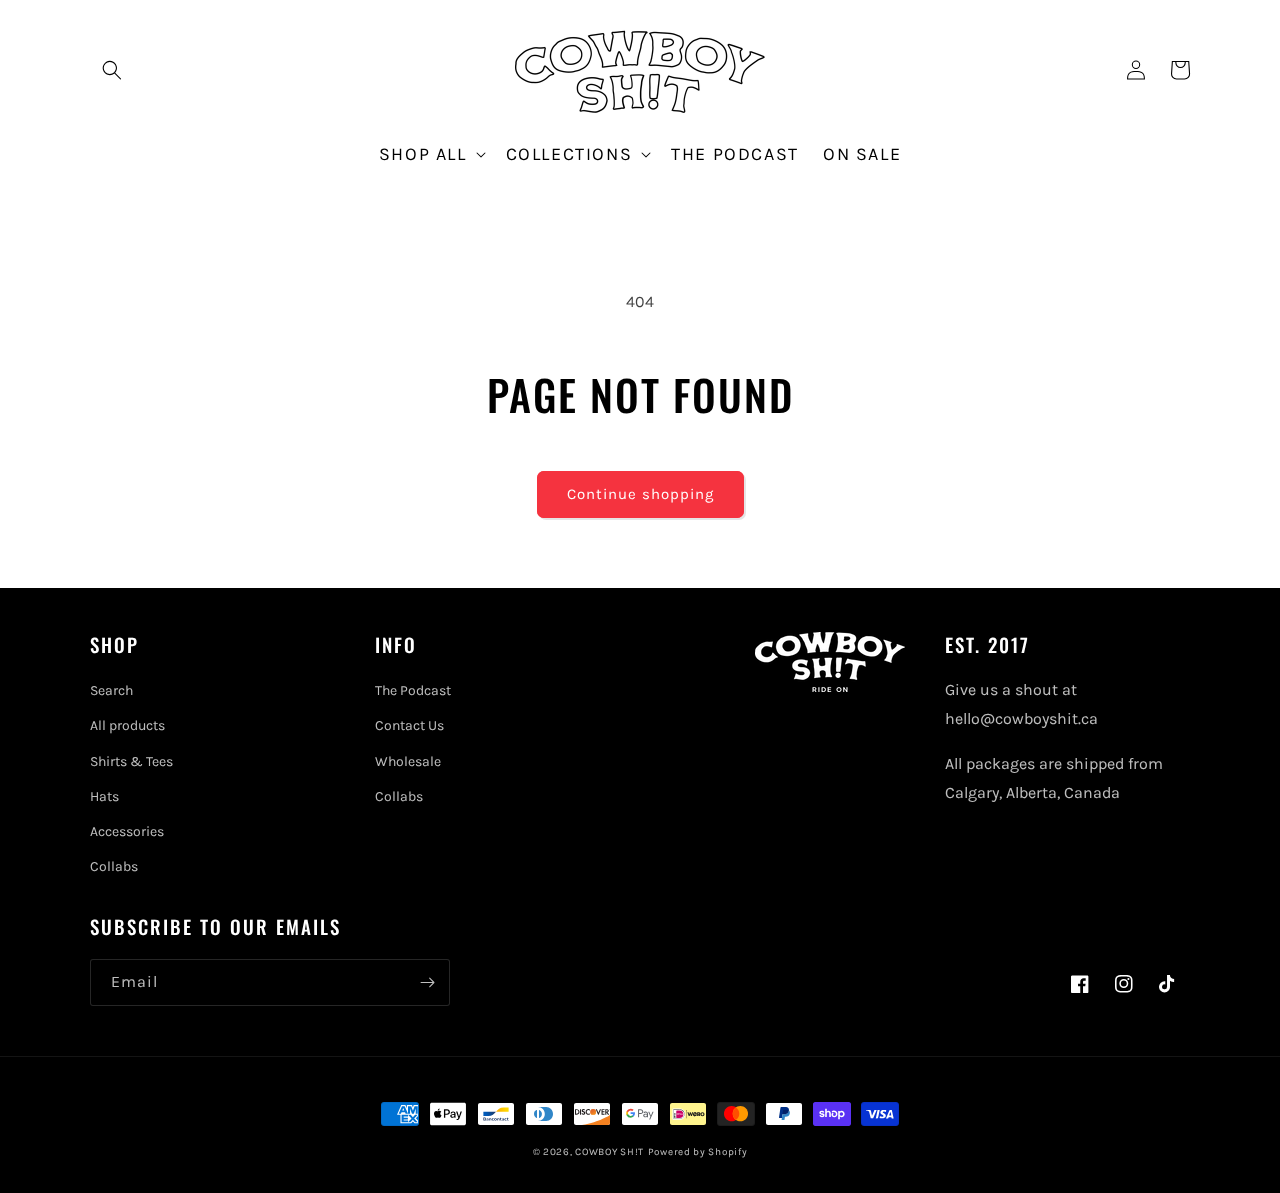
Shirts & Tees (131, 761)
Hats (104, 796)
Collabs (114, 866)
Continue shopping (640, 494)
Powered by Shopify (698, 1152)
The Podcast (413, 690)
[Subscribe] (427, 982)
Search (111, 690)
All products (127, 725)
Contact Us (409, 725)
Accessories (127, 831)
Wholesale (408, 761)
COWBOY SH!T (609, 1152)
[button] (112, 70)
